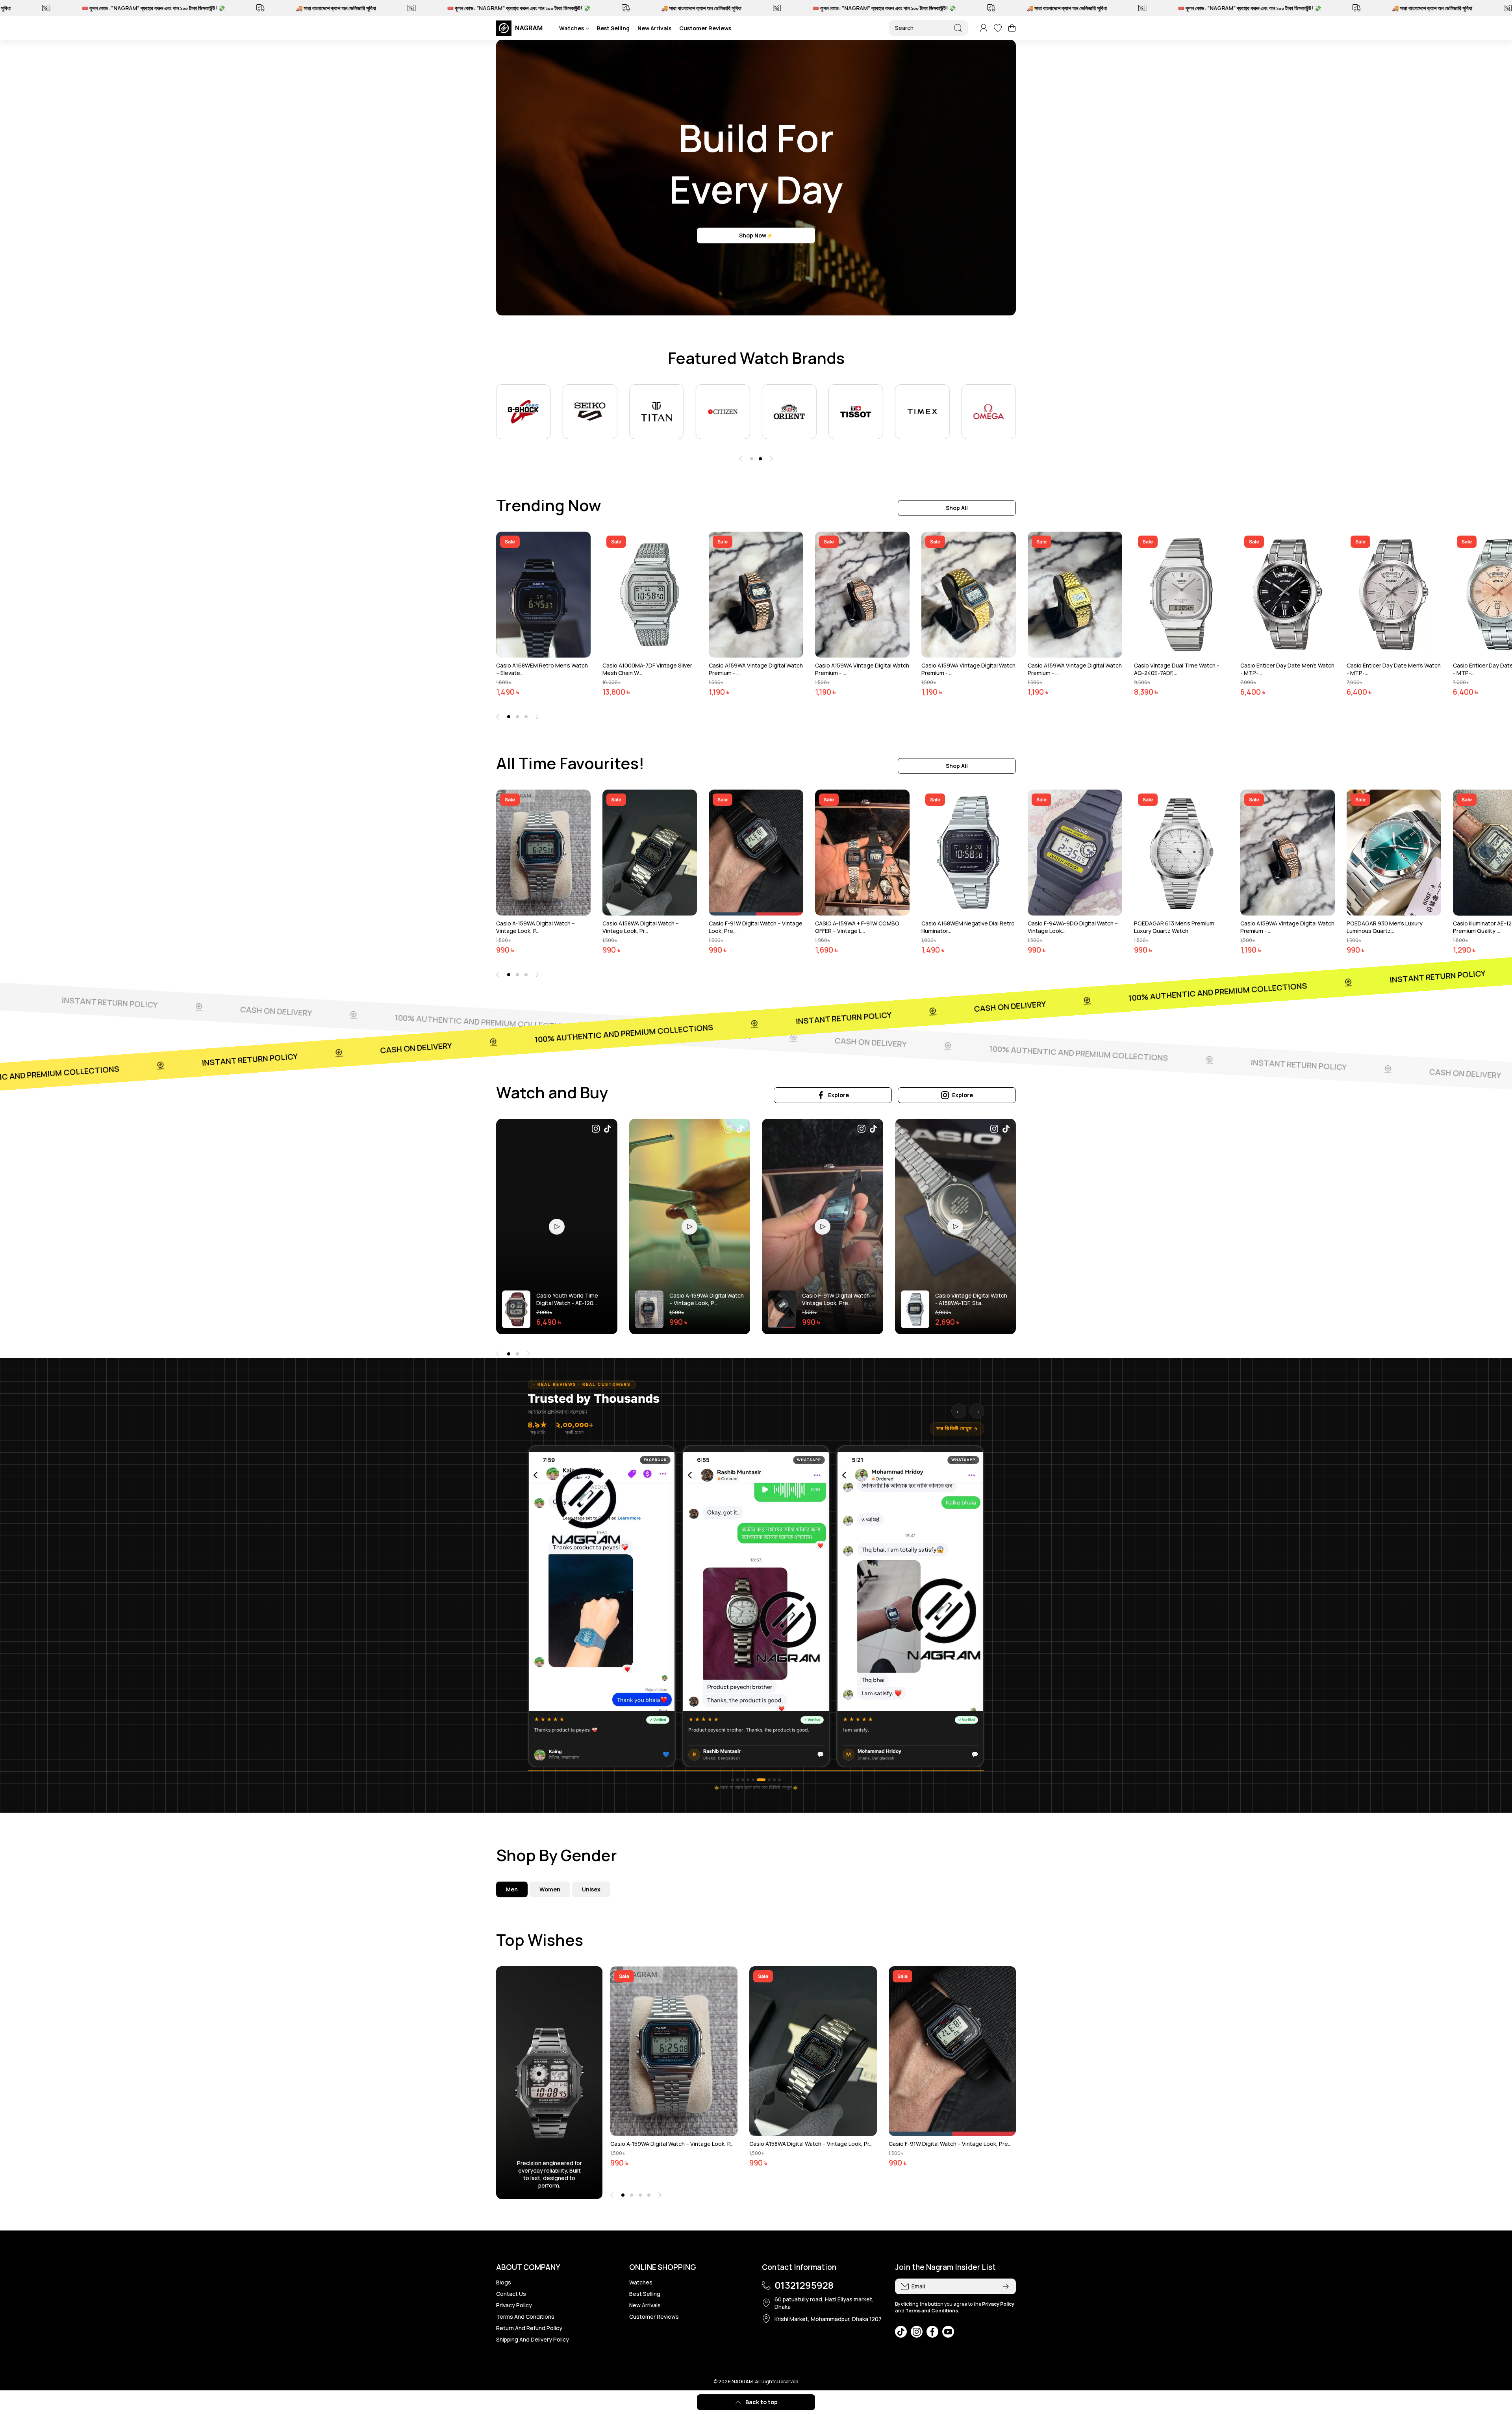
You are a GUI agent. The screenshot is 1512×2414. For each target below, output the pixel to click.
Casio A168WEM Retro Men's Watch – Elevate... (542, 669)
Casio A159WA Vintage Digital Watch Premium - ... (756, 669)
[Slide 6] (758, 1780)
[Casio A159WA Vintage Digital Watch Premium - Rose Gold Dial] (862, 595)
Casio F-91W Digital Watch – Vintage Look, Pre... (756, 927)
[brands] (523, 412)
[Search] (958, 28)
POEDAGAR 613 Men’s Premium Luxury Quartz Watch (1174, 927)
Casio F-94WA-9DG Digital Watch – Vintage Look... (1073, 927)
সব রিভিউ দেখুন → (957, 1429)
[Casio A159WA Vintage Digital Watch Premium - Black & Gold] (969, 595)
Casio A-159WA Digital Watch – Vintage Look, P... (535, 927)
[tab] (550, 1889)
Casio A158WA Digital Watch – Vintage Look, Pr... (641, 927)
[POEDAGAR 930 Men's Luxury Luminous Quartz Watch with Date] (1394, 853)
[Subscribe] (1006, 2286)
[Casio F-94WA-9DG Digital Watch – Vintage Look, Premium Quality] (1075, 853)
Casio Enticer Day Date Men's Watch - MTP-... (1287, 669)
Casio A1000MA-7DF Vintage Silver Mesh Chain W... (647, 669)
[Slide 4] (748, 1780)
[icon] (596, 1130)
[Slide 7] (763, 1780)
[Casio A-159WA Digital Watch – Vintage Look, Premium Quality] (543, 853)
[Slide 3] (743, 1780)
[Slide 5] (753, 1780)
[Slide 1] (733, 1780)
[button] (1012, 28)
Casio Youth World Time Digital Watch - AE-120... (567, 1299)
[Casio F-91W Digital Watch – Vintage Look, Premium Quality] (756, 853)
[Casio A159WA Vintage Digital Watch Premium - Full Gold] (1075, 595)
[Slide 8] (768, 1780)
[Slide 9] (776, 1780)
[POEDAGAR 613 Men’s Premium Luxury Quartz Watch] (1181, 853)
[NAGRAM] (522, 28)
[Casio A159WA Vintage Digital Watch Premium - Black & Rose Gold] (756, 595)
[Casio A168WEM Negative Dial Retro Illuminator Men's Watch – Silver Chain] (969, 853)
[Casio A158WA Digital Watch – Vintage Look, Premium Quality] (650, 853)
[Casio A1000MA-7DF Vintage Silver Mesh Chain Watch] (650, 595)
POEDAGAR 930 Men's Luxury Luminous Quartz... (1385, 927)
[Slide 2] (738, 1780)
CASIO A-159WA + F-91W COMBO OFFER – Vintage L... (857, 927)
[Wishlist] (998, 28)
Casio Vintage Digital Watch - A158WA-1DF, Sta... (971, 1299)
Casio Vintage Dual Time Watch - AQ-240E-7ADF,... (1177, 669)
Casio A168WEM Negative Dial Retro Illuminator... (968, 927)
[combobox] (928, 28)
